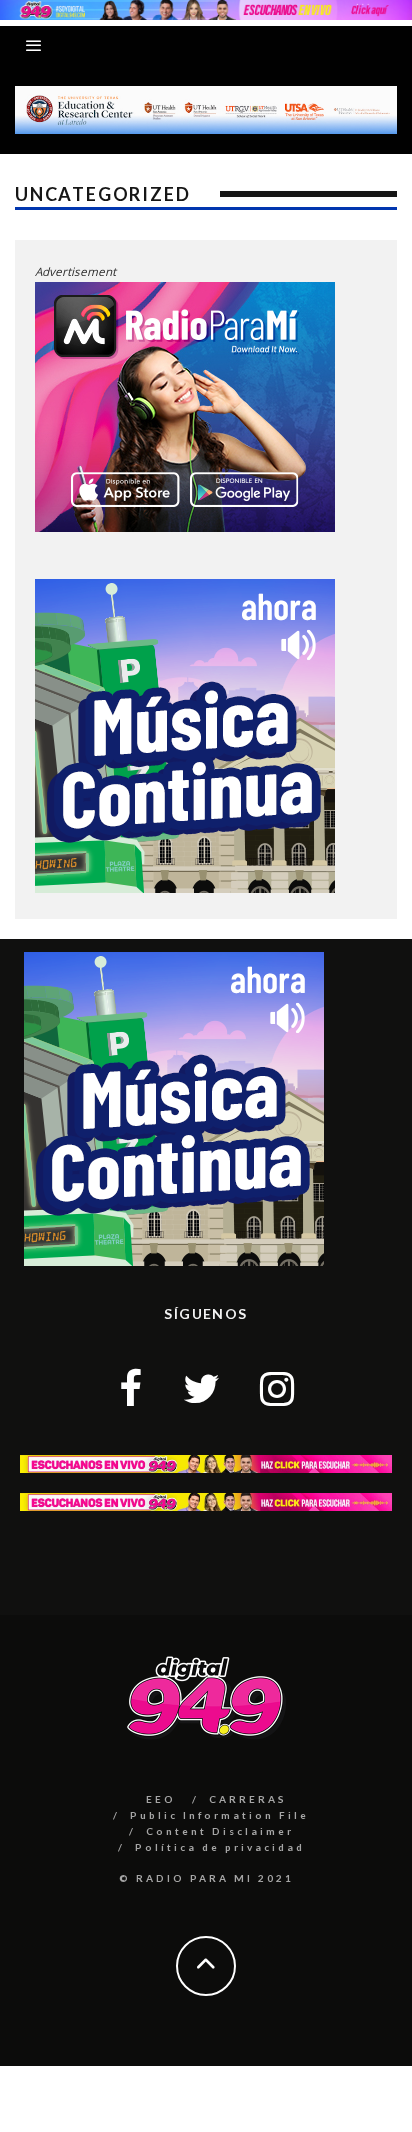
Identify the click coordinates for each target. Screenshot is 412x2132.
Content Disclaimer (220, 1831)
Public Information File (219, 1815)
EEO (161, 1799)
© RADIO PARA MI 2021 (206, 1878)
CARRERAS (248, 1799)
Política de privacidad (220, 1847)
